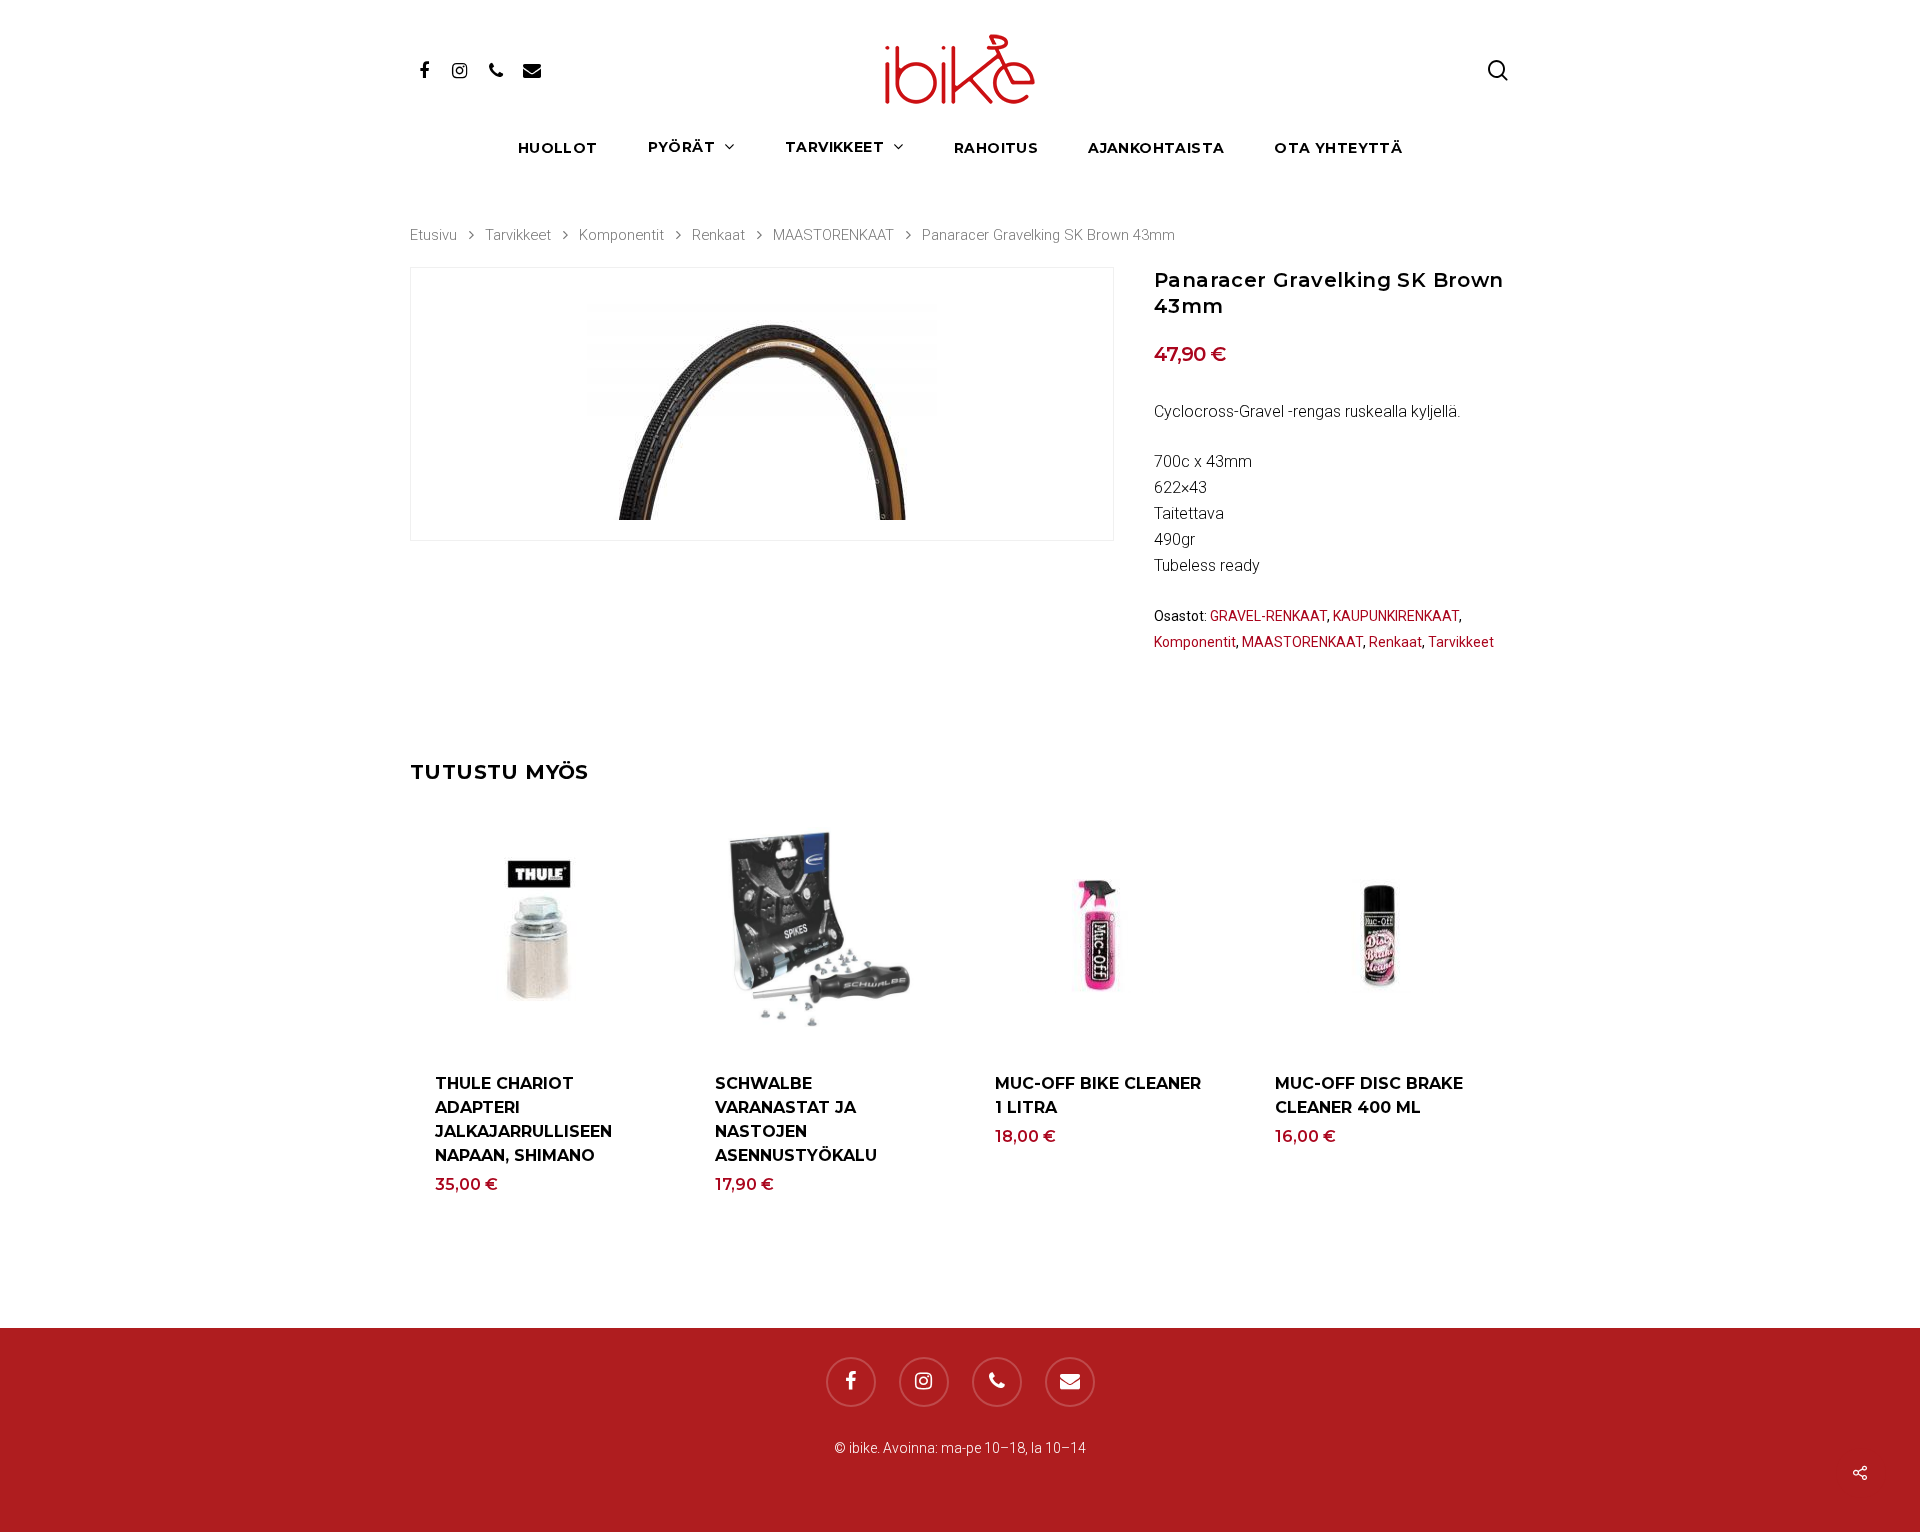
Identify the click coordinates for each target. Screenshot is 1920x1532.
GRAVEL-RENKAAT (1268, 616)
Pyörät (681, 147)
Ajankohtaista (1156, 148)
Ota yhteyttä (1338, 148)
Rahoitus (996, 148)
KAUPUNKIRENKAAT (1396, 616)
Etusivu (433, 235)
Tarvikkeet (834, 147)
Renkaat (718, 235)
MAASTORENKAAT (833, 235)
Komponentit (621, 235)
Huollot (558, 148)
